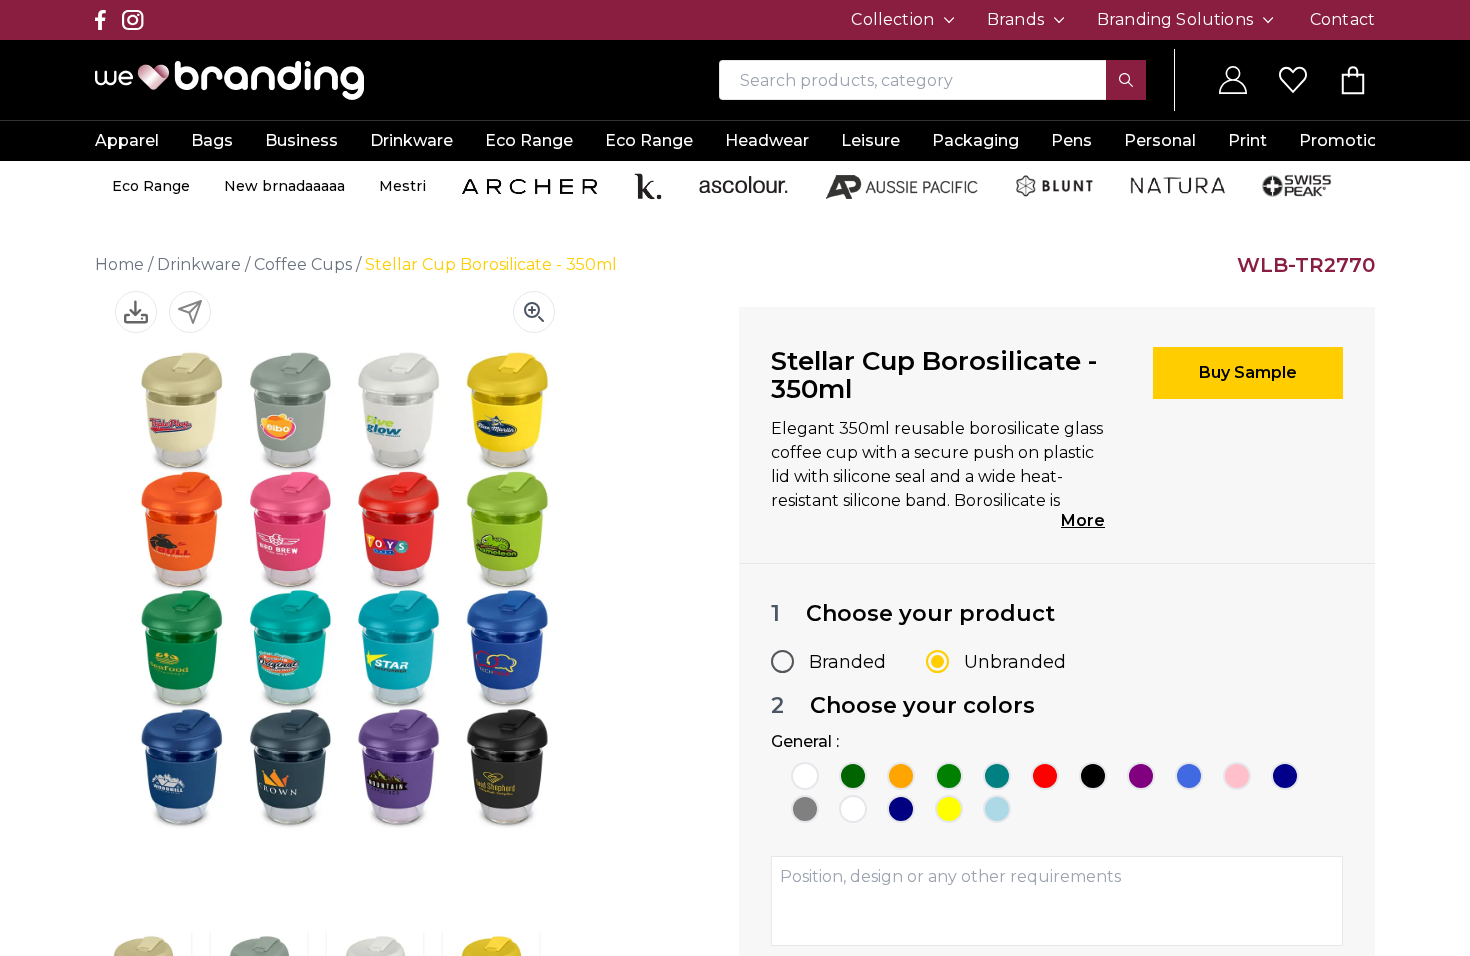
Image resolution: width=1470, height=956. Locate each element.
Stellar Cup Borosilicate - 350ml (491, 264)
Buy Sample (1248, 372)
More (1083, 520)
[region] (735, 478)
